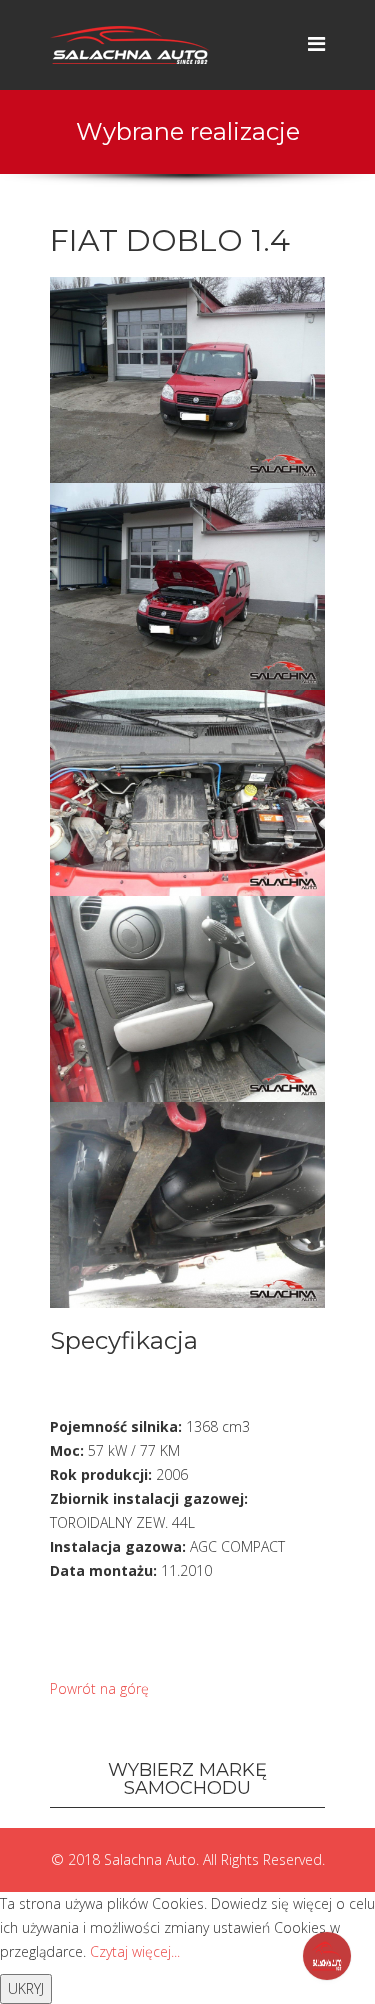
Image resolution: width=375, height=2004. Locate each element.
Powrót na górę (99, 1688)
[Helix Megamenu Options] (316, 43)
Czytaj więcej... (135, 1951)
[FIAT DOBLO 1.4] (187, 378)
